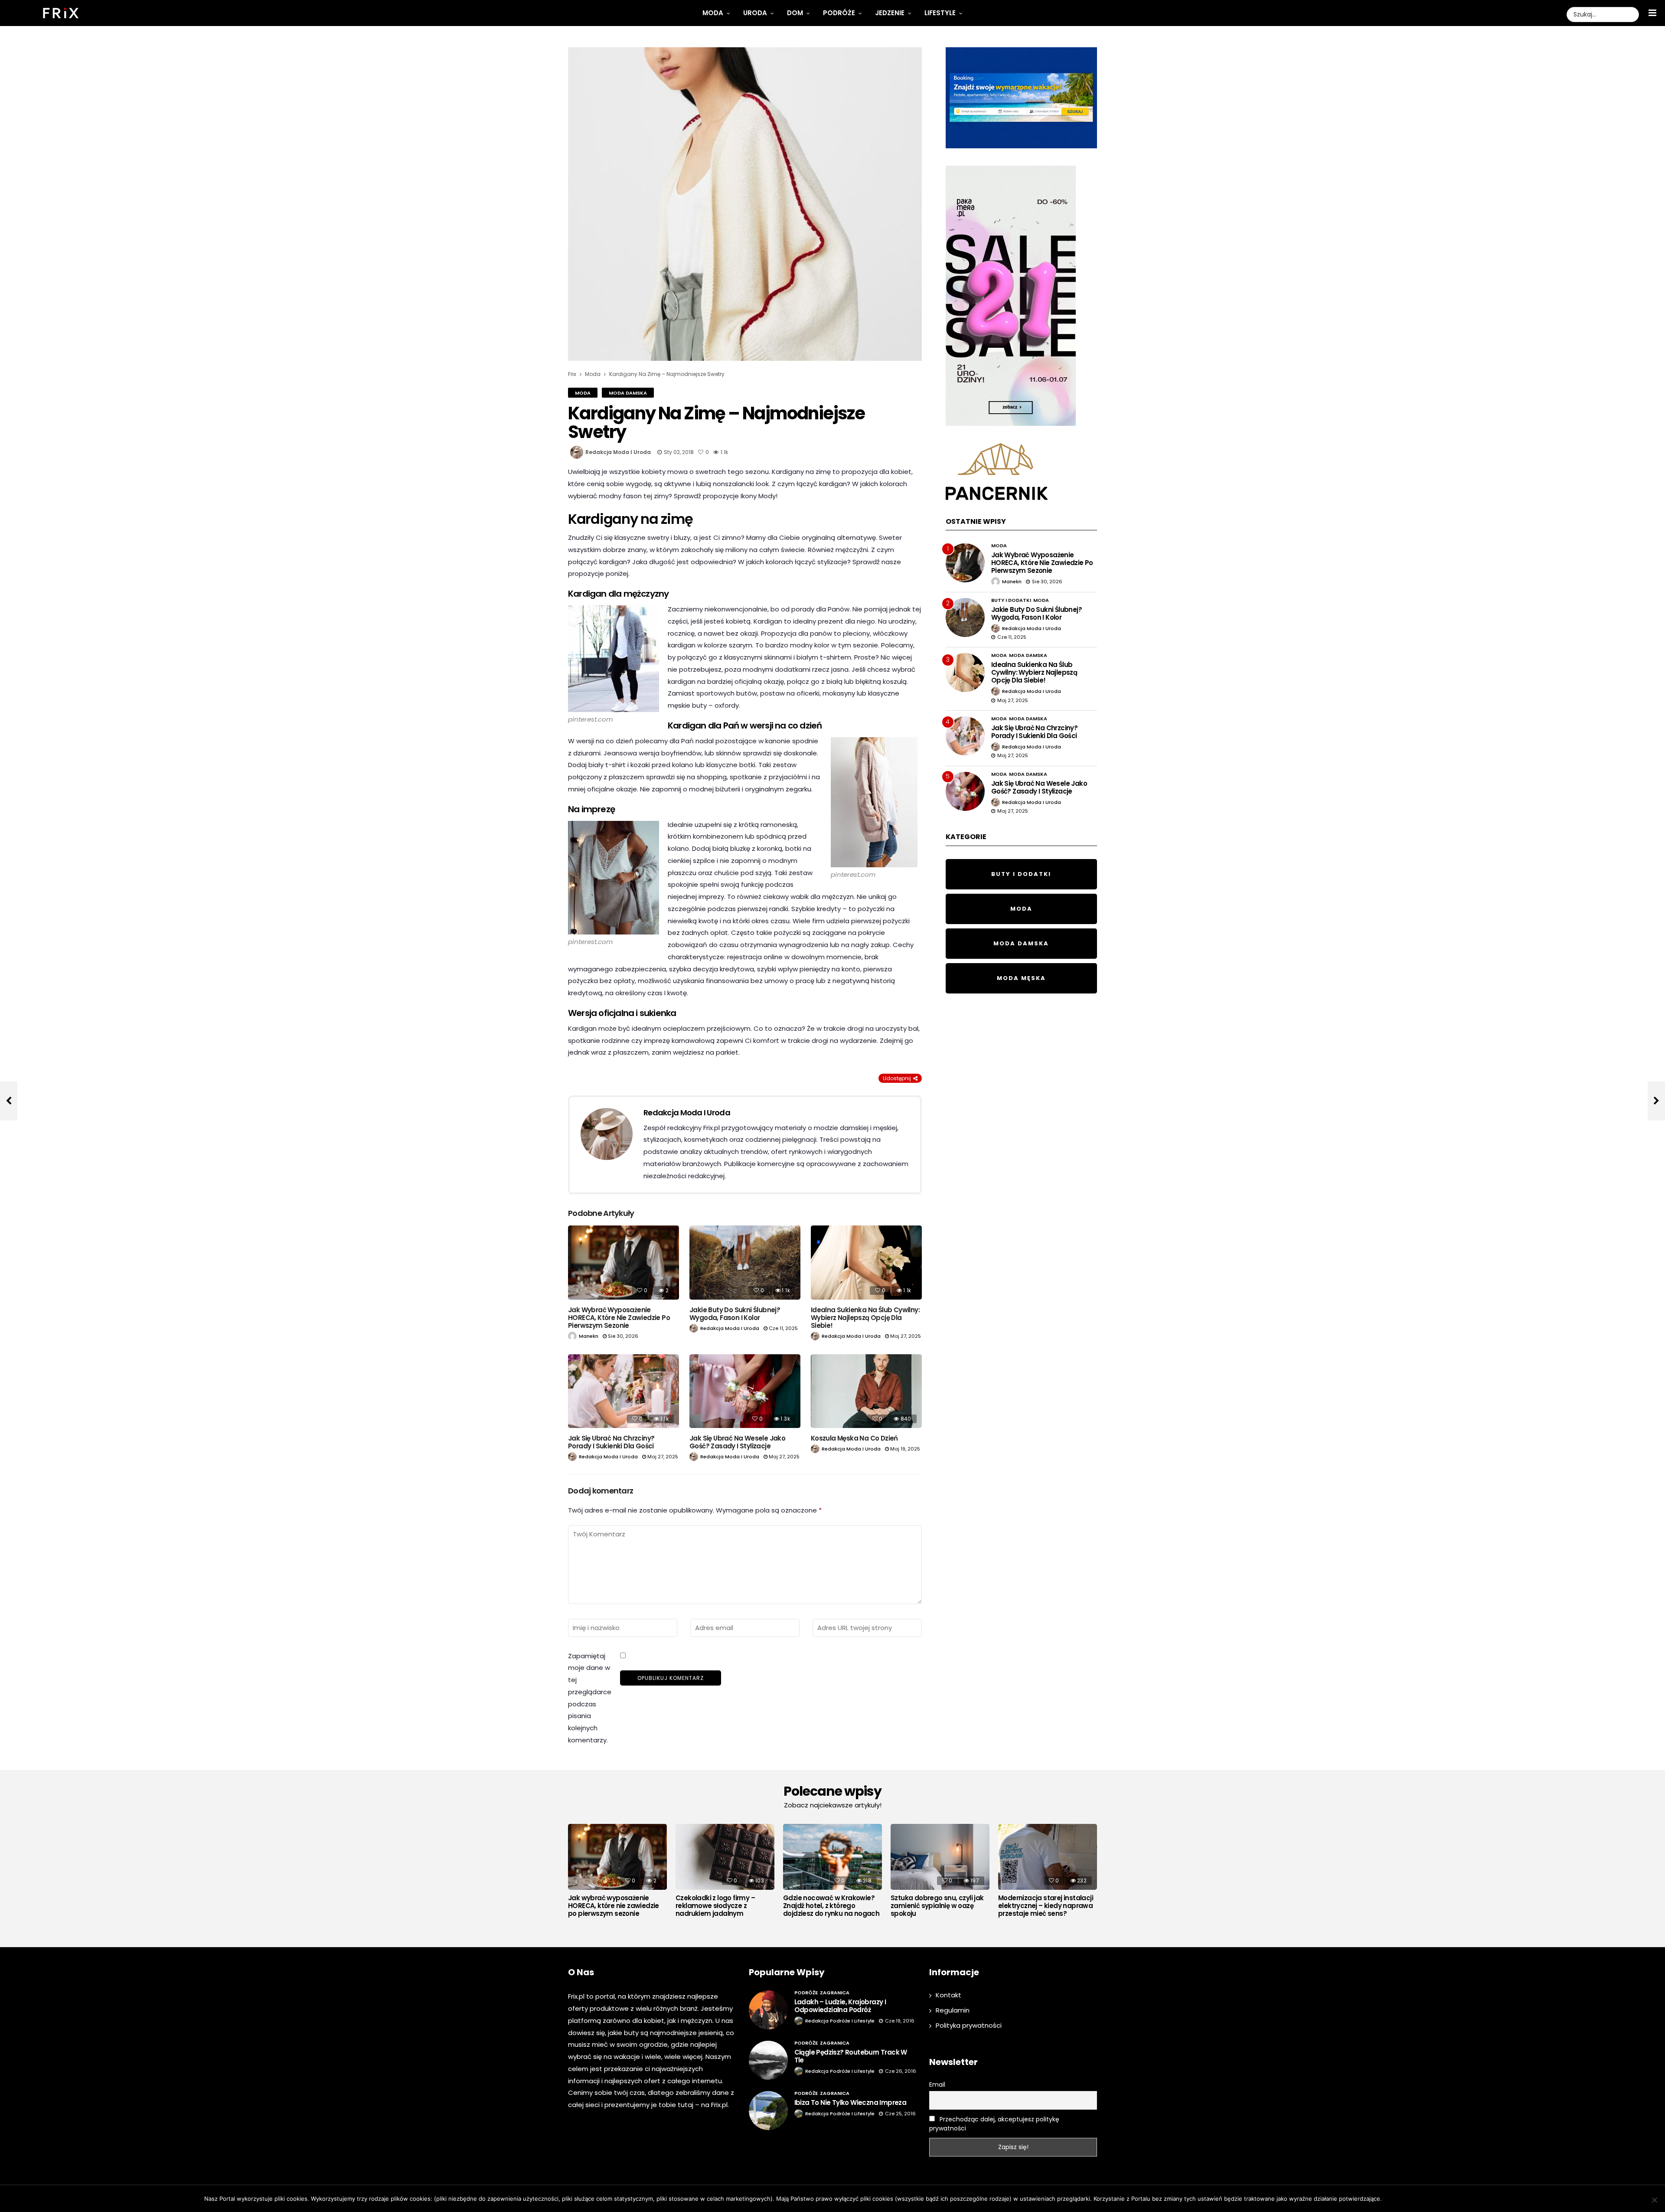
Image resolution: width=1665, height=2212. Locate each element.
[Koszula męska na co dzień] (866, 1391)
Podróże (839, 13)
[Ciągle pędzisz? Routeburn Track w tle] (768, 2060)
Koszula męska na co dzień (854, 1438)
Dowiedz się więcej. (1434, 2199)
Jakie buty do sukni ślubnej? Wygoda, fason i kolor (735, 1314)
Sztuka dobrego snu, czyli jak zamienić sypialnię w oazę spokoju (937, 1906)
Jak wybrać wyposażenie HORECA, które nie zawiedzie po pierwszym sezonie (619, 1318)
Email (937, 2085)
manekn (589, 1336)
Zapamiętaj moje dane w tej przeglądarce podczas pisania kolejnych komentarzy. (590, 1698)
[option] (617, 1873)
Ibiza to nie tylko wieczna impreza (850, 2103)
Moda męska (1021, 978)
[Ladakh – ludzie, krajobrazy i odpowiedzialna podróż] (768, 2010)
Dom (795, 13)
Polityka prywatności (969, 2025)
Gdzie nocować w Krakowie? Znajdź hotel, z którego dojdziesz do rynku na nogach (831, 1906)
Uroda (755, 13)
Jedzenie (890, 13)
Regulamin (953, 2010)
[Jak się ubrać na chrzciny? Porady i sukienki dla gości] (624, 1391)
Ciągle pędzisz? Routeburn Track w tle (851, 2056)
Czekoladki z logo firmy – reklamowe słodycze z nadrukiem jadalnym (715, 1906)
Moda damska (628, 393)
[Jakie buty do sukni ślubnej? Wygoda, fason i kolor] (745, 1263)
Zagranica (835, 1993)
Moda (713, 13)
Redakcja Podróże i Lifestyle (840, 2021)
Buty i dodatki (1011, 600)
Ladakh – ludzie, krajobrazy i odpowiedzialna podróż (840, 2006)
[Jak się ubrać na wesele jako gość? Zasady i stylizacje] (745, 1391)
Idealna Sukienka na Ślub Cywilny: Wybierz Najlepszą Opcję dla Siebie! (865, 1318)
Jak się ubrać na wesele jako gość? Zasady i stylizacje (737, 1442)
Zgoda (1395, 2199)
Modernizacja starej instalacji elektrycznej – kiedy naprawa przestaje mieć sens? (1046, 1906)
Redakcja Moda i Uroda (618, 452)
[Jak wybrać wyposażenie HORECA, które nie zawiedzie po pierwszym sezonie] (624, 1263)
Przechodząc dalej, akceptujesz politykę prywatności (994, 2124)
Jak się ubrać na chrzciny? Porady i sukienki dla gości (611, 1442)
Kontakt (948, 1995)
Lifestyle (940, 13)
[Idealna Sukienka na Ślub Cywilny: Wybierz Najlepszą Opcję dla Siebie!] (866, 1263)
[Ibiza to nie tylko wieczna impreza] (768, 2111)
